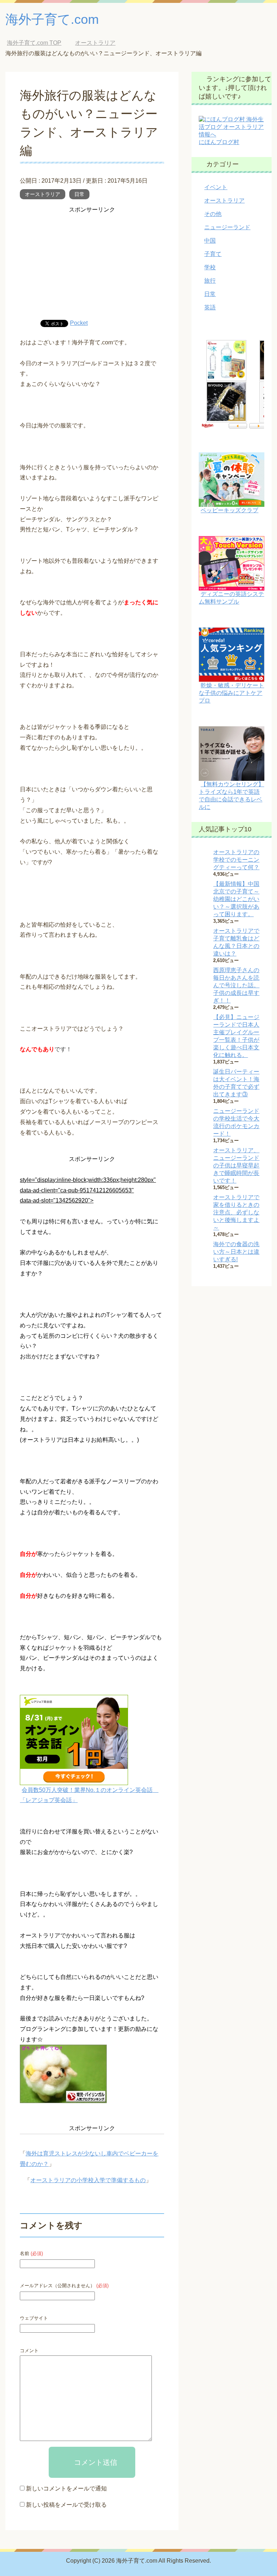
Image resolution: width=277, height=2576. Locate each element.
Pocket (79, 323)
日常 (79, 194)
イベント (216, 187)
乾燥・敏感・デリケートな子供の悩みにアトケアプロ (231, 693)
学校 (210, 267)
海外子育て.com (52, 19)
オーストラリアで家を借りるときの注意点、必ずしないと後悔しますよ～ (236, 1212)
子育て (213, 254)
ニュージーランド (227, 227)
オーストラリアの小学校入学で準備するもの (88, 2180)
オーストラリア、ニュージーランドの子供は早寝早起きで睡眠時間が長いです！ (236, 1165)
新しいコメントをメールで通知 (66, 2488)
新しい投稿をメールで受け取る (66, 2505)
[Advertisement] (92, 266)
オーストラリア (43, 194)
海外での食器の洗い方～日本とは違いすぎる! (236, 1252)
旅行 (210, 281)
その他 (213, 214)
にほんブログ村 (219, 142)
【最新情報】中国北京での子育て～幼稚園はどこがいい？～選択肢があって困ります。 (236, 899)
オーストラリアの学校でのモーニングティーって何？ (236, 860)
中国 (210, 241)
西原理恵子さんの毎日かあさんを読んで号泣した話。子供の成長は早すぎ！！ (236, 985)
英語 (210, 307)
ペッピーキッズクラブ (229, 510)
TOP (34, 43)
